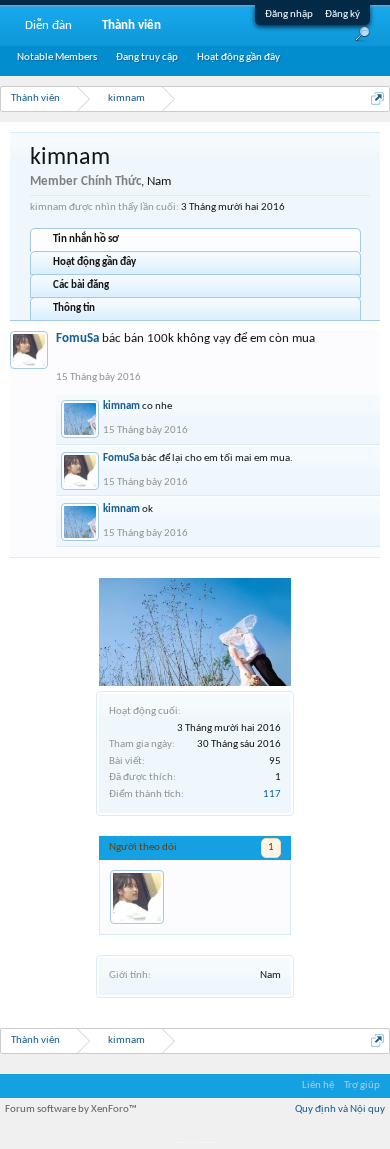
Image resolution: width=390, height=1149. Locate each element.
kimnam (121, 406)
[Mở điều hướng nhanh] (377, 98)
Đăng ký (342, 14)
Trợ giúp (362, 1085)
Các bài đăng (81, 285)
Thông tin (74, 308)
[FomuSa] (137, 897)
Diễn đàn (48, 25)
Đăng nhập (289, 14)
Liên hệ (318, 1085)
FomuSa (77, 338)
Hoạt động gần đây (94, 262)
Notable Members (57, 57)
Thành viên (131, 25)
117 (272, 794)
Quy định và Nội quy (340, 1109)
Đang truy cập (147, 57)
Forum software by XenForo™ (71, 1109)
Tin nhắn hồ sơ (86, 239)
